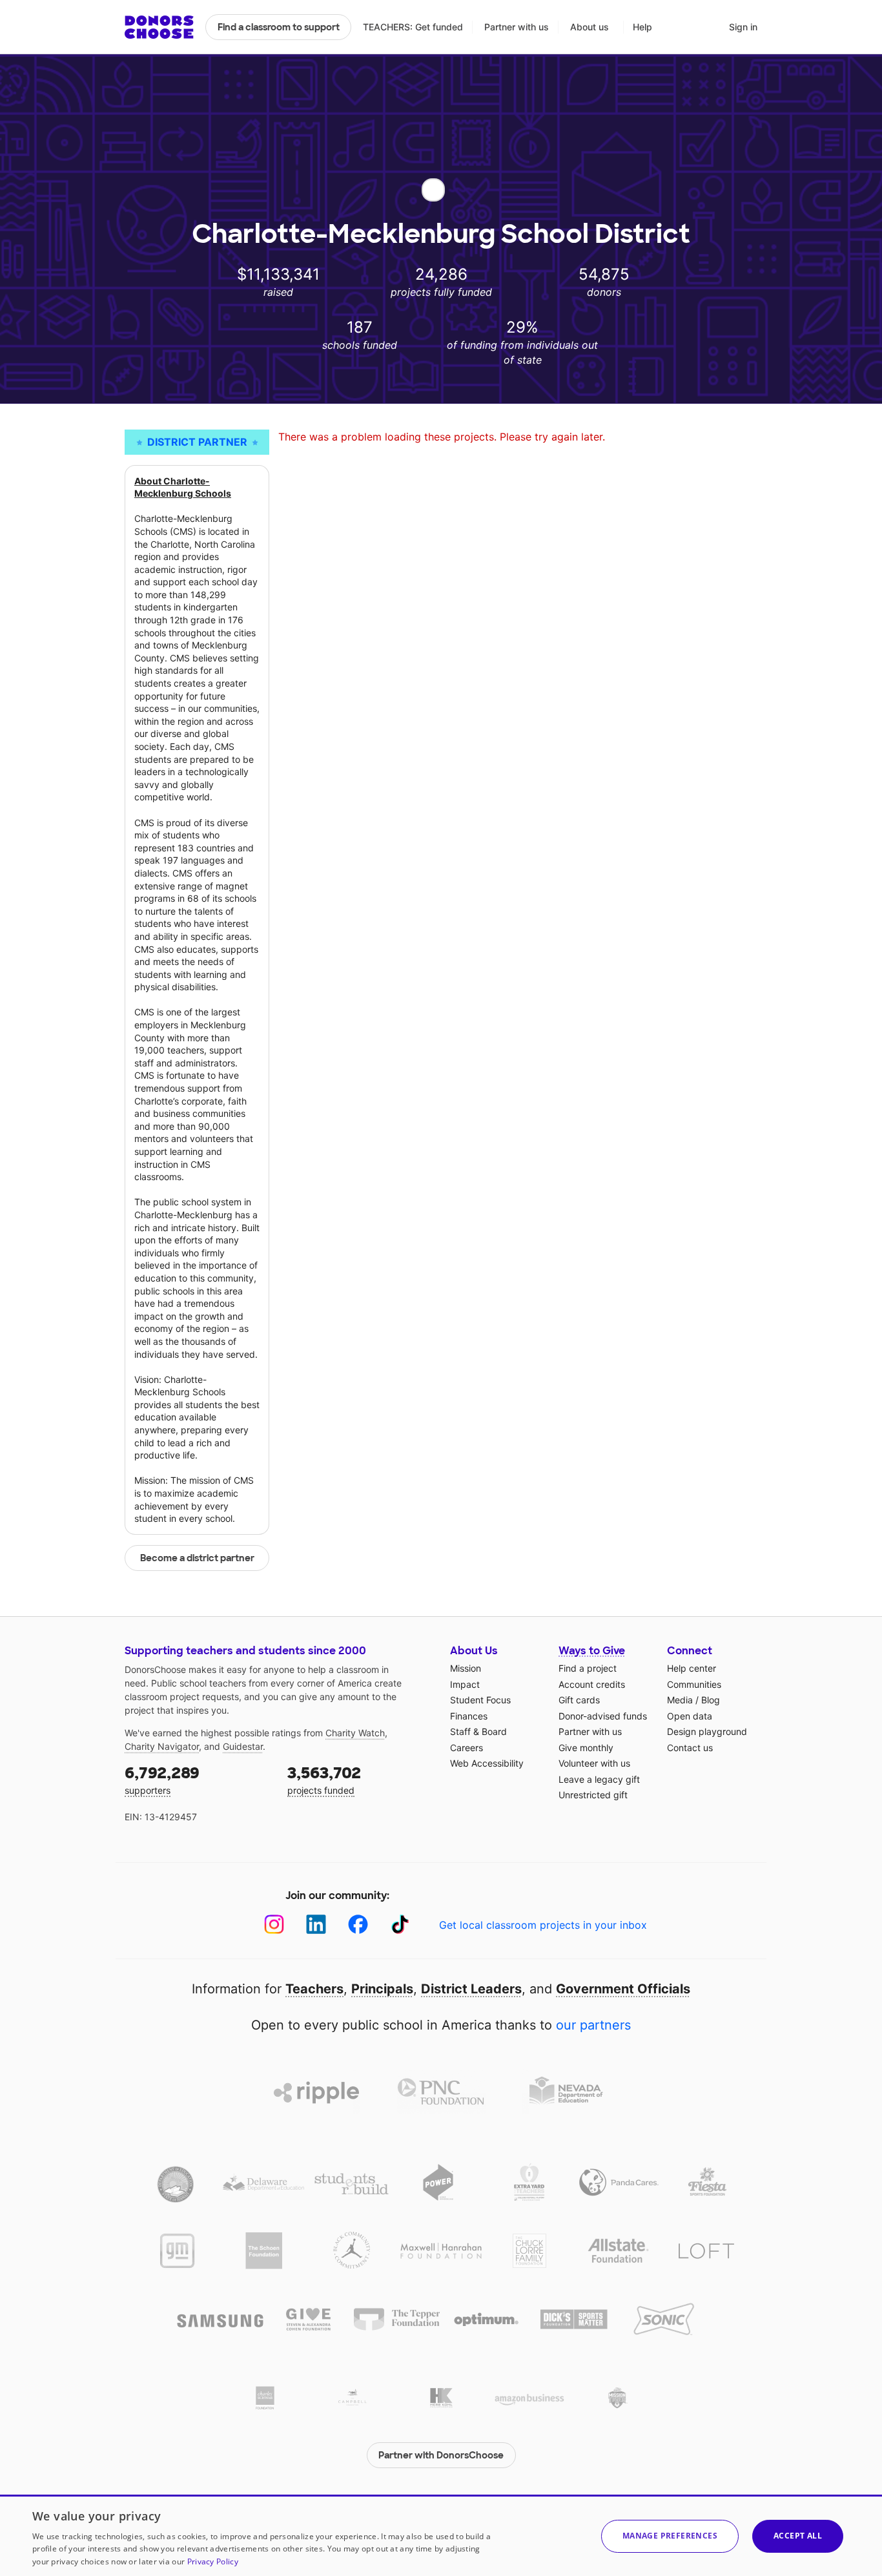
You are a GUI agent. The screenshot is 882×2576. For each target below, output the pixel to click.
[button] (670, 2536)
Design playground (707, 1731)
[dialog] (441, 2535)
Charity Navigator (162, 1746)
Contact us (690, 1748)
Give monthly (586, 1748)
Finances (469, 1716)
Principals (382, 1989)
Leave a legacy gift (599, 1779)
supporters (162, 1779)
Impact (465, 1684)
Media (680, 1700)
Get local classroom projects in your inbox (543, 1925)
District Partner (197, 442)
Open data (690, 1716)
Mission (466, 1668)
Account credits (592, 1684)
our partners (593, 2025)
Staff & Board (478, 1731)
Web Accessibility (487, 1763)
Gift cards (579, 1700)
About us (590, 27)
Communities (694, 1684)
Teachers (314, 1989)
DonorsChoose (159, 27)
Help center (692, 1668)
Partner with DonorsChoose (441, 2455)
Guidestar (243, 1746)
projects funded (324, 1779)
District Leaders (471, 1989)
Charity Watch (355, 1733)
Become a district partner (197, 1558)
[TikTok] (400, 1925)
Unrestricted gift (593, 1795)
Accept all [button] (798, 2536)
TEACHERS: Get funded (413, 27)
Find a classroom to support (279, 27)
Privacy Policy (213, 2561)
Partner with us (517, 27)
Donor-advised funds (603, 1716)
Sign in (743, 27)
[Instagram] (274, 1925)
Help (642, 27)
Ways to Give (592, 1651)
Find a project (588, 1668)
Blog (711, 1700)
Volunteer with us (594, 1763)
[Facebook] (358, 1925)
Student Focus (480, 1700)
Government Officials (623, 1989)
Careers (467, 1748)
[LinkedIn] (316, 1925)
